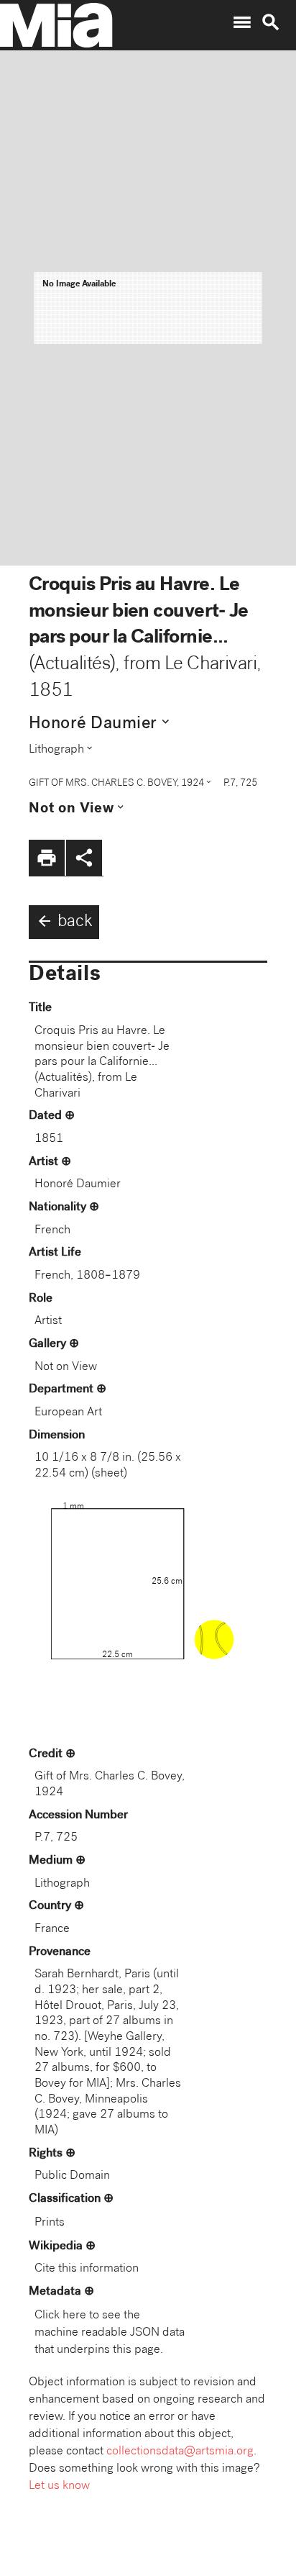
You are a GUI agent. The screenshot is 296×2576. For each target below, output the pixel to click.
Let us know (59, 2486)
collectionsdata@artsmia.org (180, 2452)
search (271, 22)
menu (242, 22)
